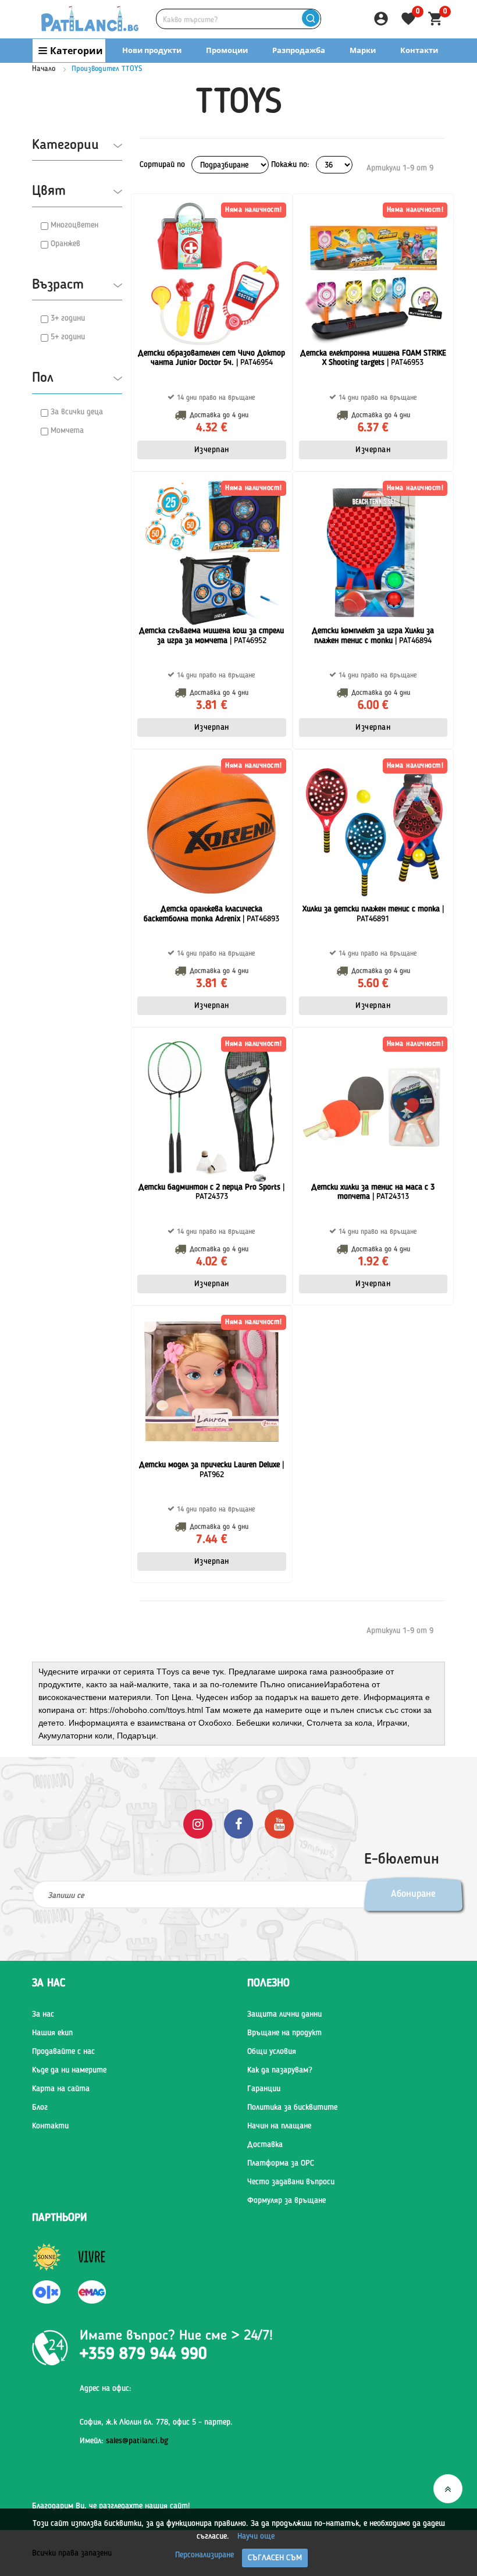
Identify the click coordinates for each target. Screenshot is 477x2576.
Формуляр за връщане (286, 2201)
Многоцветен (74, 225)
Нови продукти (152, 50)
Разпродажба (299, 50)
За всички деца (77, 412)
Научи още (256, 2536)
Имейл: (124, 2441)
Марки (363, 50)
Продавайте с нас (63, 2052)
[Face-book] (238, 1824)
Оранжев (65, 244)
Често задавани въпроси (291, 2182)
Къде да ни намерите (69, 2070)
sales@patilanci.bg (137, 2441)
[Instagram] (198, 1824)
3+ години (68, 318)
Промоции (227, 50)
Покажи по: (290, 165)
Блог (40, 2107)
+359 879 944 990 (423, 73)
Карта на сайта (61, 2089)
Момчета (67, 431)
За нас (43, 2014)
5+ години (68, 337)
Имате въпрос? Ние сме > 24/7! (176, 2336)
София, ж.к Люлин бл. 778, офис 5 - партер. (156, 2422)
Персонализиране (204, 2555)
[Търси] (310, 19)
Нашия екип (52, 2033)
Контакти (419, 50)
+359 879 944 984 (339, 73)
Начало (44, 69)
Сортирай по (162, 165)
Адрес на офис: (106, 2389)
